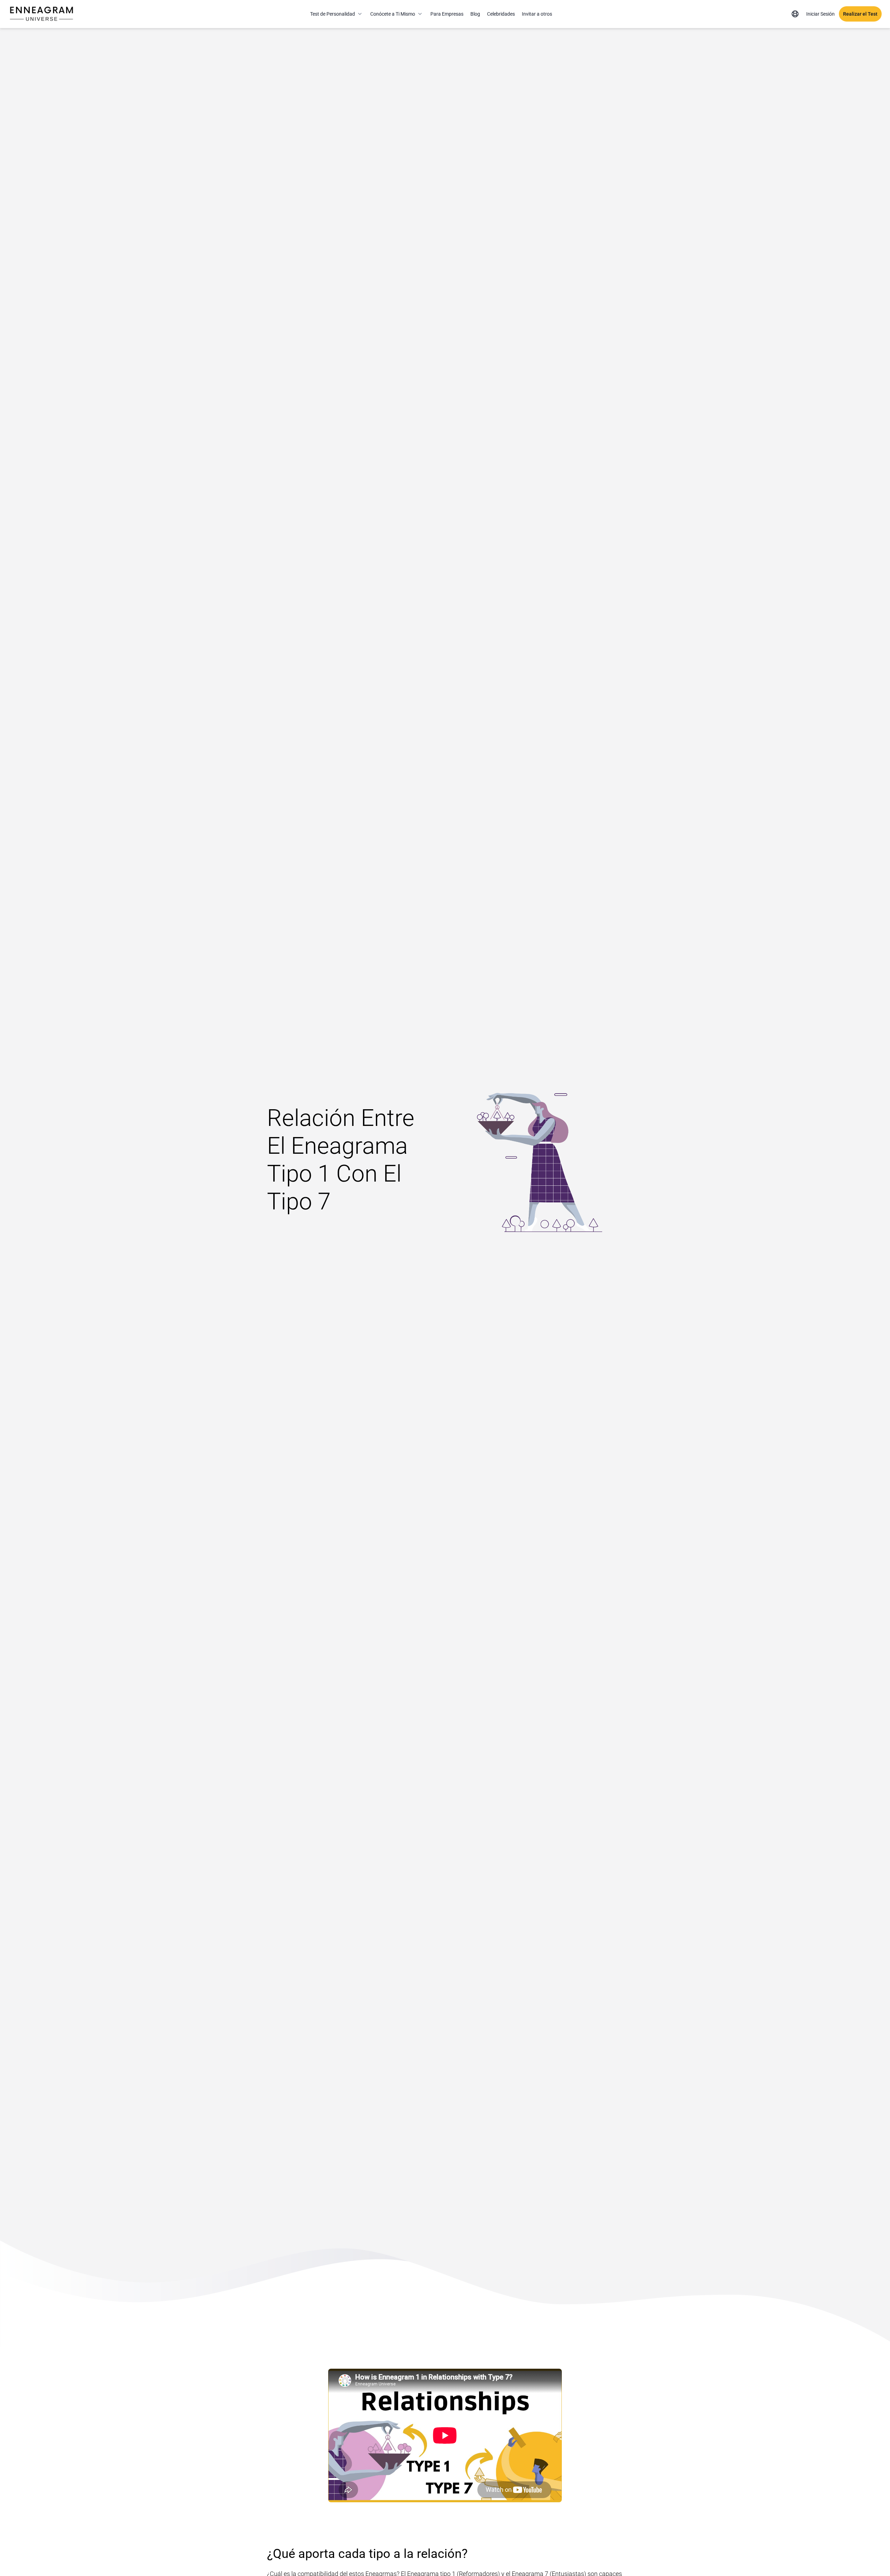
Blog (475, 14)
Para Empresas (447, 14)
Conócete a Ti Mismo (393, 14)
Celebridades (501, 14)
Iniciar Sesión (820, 14)
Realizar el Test (860, 14)
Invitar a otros (537, 14)
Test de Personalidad (333, 14)
